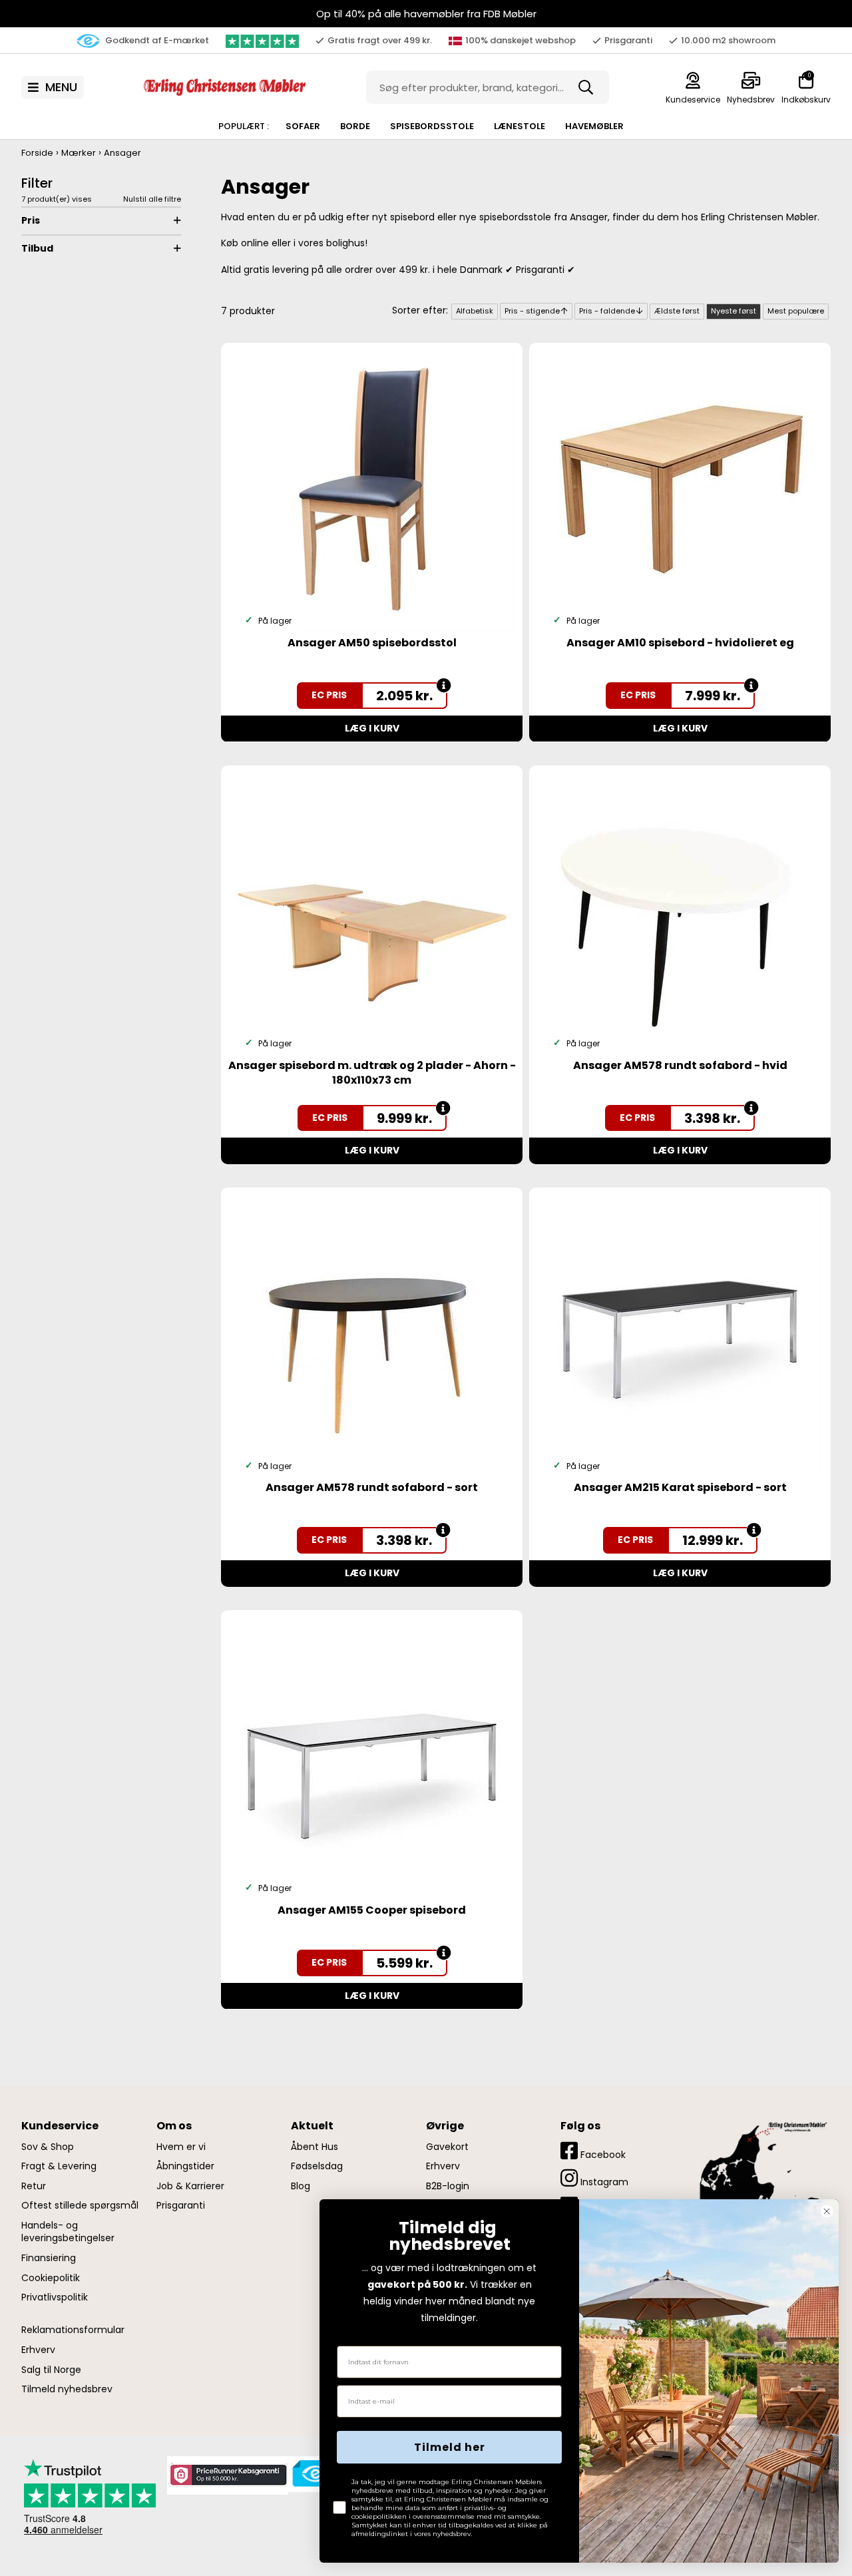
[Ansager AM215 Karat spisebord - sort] (680, 1333)
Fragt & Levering (59, 2166)
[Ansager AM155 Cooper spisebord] (372, 1756)
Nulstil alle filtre (152, 199)
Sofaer (303, 126)
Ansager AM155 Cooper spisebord (372, 1910)
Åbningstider (185, 2166)
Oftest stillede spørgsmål (80, 2206)
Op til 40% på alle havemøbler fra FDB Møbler (426, 14)
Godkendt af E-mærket (156, 40)
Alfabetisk (475, 311)
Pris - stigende (532, 311)
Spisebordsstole (432, 126)
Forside (37, 153)
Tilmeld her (450, 2447)
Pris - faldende (607, 311)
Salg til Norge (51, 2370)
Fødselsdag (317, 2166)
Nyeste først (734, 311)
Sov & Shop (48, 2147)
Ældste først (677, 311)
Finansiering (49, 2258)
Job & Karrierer (190, 2186)
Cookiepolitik (51, 2278)
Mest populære (796, 311)
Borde (355, 126)
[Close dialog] (827, 2211)
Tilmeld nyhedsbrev (67, 2389)
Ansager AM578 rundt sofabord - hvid (680, 1065)
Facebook (602, 2155)
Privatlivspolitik (55, 2297)
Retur (34, 2186)
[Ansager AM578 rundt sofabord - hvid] (680, 911)
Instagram (603, 2182)
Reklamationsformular (73, 2330)
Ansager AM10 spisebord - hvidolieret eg (680, 643)
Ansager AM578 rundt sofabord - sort (372, 1487)
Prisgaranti (181, 2206)
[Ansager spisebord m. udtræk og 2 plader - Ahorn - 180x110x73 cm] (372, 911)
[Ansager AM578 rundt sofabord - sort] (372, 1333)
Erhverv (38, 2350)
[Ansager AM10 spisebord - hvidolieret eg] (680, 489)
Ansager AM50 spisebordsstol (372, 643)
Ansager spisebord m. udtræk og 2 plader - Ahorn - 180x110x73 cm (372, 1073)
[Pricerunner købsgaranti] (228, 2475)
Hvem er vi (181, 2147)
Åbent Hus (315, 2147)
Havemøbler (594, 126)
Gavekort (447, 2147)
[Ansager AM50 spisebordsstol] (372, 489)
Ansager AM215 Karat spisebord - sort (680, 1487)
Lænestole (520, 126)
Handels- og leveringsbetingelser (68, 2232)
